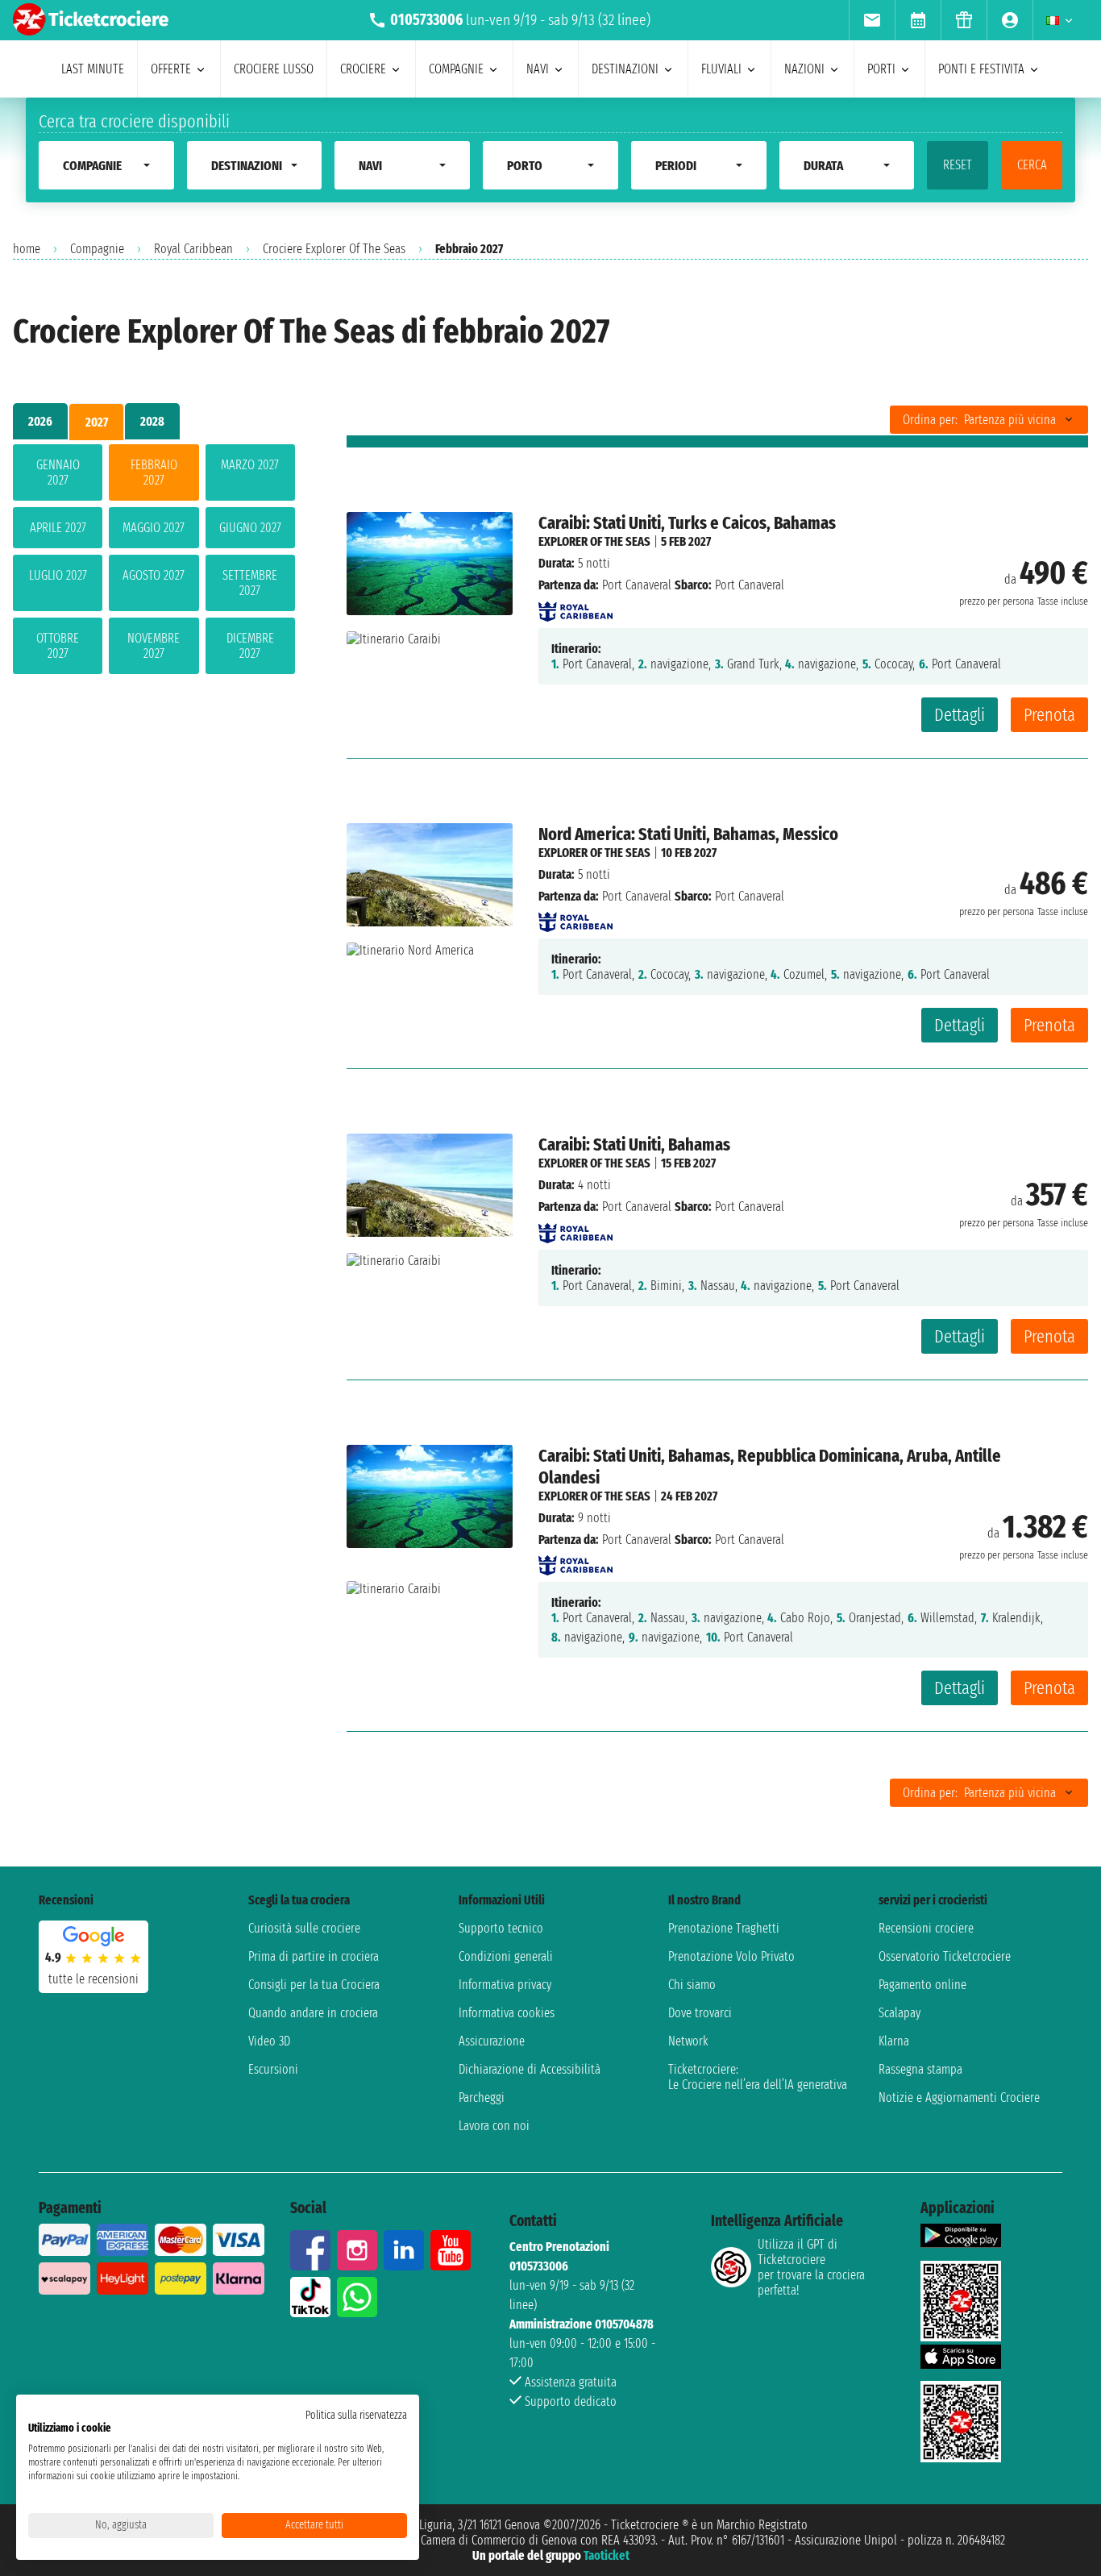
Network (688, 2041)
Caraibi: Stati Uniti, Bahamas (634, 1144)
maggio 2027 (154, 528)
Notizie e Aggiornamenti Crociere (959, 2097)
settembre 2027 (250, 583)
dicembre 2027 (250, 646)
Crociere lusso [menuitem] (274, 69)
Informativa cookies (507, 2013)
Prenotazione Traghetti (724, 1928)
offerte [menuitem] (171, 69)
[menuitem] (872, 20)
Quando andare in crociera (313, 2013)
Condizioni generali (506, 1956)
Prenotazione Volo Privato (731, 1956)
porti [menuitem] (881, 69)
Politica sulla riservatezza (356, 2415)
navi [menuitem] (538, 69)
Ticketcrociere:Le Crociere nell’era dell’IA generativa (758, 2077)
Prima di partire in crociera (314, 1956)
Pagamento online (922, 1985)
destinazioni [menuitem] (625, 69)
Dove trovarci (700, 2013)
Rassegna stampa (920, 2069)
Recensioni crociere (926, 1928)
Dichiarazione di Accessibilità (530, 2069)
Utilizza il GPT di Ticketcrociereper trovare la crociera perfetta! (811, 2267)
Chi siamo (692, 1985)
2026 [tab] (40, 421)
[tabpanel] (154, 562)
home (27, 249)
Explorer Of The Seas (594, 541)
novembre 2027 (154, 646)
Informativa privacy (505, 1985)
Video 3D (269, 2041)
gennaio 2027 (58, 472)
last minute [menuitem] (93, 69)
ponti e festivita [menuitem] (981, 69)
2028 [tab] (152, 421)
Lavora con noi (494, 2126)
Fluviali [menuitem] (721, 69)
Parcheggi (482, 2097)
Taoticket (607, 2555)
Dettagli (960, 715)
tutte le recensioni (93, 1979)
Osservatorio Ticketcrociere (945, 1956)
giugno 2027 (250, 528)
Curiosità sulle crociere (304, 1928)
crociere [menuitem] (363, 69)
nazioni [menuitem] (804, 69)
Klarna (894, 2041)
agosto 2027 (154, 575)
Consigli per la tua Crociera (314, 1985)
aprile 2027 (58, 528)
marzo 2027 (250, 465)
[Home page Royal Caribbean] (575, 607)
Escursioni (273, 2069)
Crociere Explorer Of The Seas (334, 249)
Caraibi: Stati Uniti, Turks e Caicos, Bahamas (687, 523)
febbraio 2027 (154, 472)
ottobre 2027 (58, 646)
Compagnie (97, 249)
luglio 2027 (58, 575)
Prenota (1049, 715)
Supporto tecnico (501, 1928)
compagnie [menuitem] (456, 69)
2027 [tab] (97, 422)
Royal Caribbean (193, 249)
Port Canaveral (637, 585)
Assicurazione (492, 2041)
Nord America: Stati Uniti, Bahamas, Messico (688, 834)
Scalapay (899, 2013)
